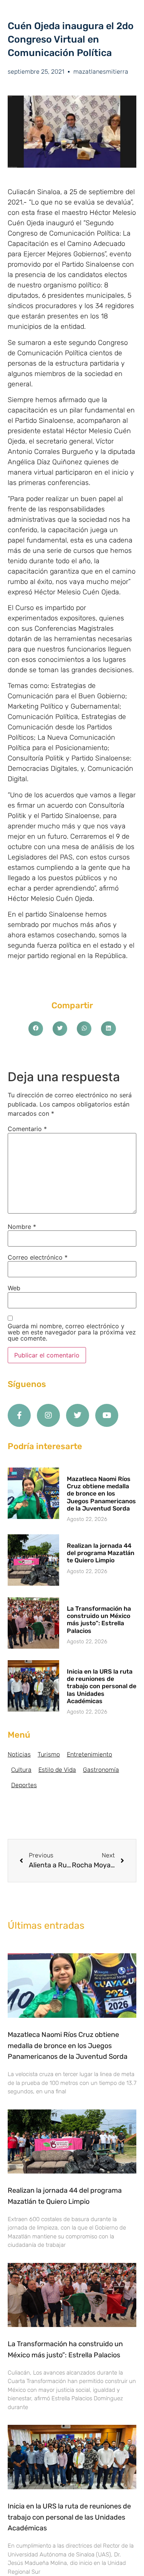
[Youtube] (107, 1415)
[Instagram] (48, 1415)
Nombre (22, 1227)
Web (14, 1288)
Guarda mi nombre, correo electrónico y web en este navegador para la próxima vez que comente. (72, 1332)
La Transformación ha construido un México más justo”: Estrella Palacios (99, 1620)
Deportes (24, 1785)
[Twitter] (78, 1415)
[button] (36, 1029)
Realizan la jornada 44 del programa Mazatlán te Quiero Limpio (101, 1553)
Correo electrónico (38, 1257)
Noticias (19, 1754)
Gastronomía (101, 1770)
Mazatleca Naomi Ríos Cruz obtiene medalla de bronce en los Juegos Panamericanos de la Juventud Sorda (101, 1494)
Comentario (27, 1129)
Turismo (49, 1754)
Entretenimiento (89, 1754)
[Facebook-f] (19, 1415)
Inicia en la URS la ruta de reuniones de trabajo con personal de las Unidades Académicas (102, 1686)
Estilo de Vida (57, 1770)
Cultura (21, 1770)
